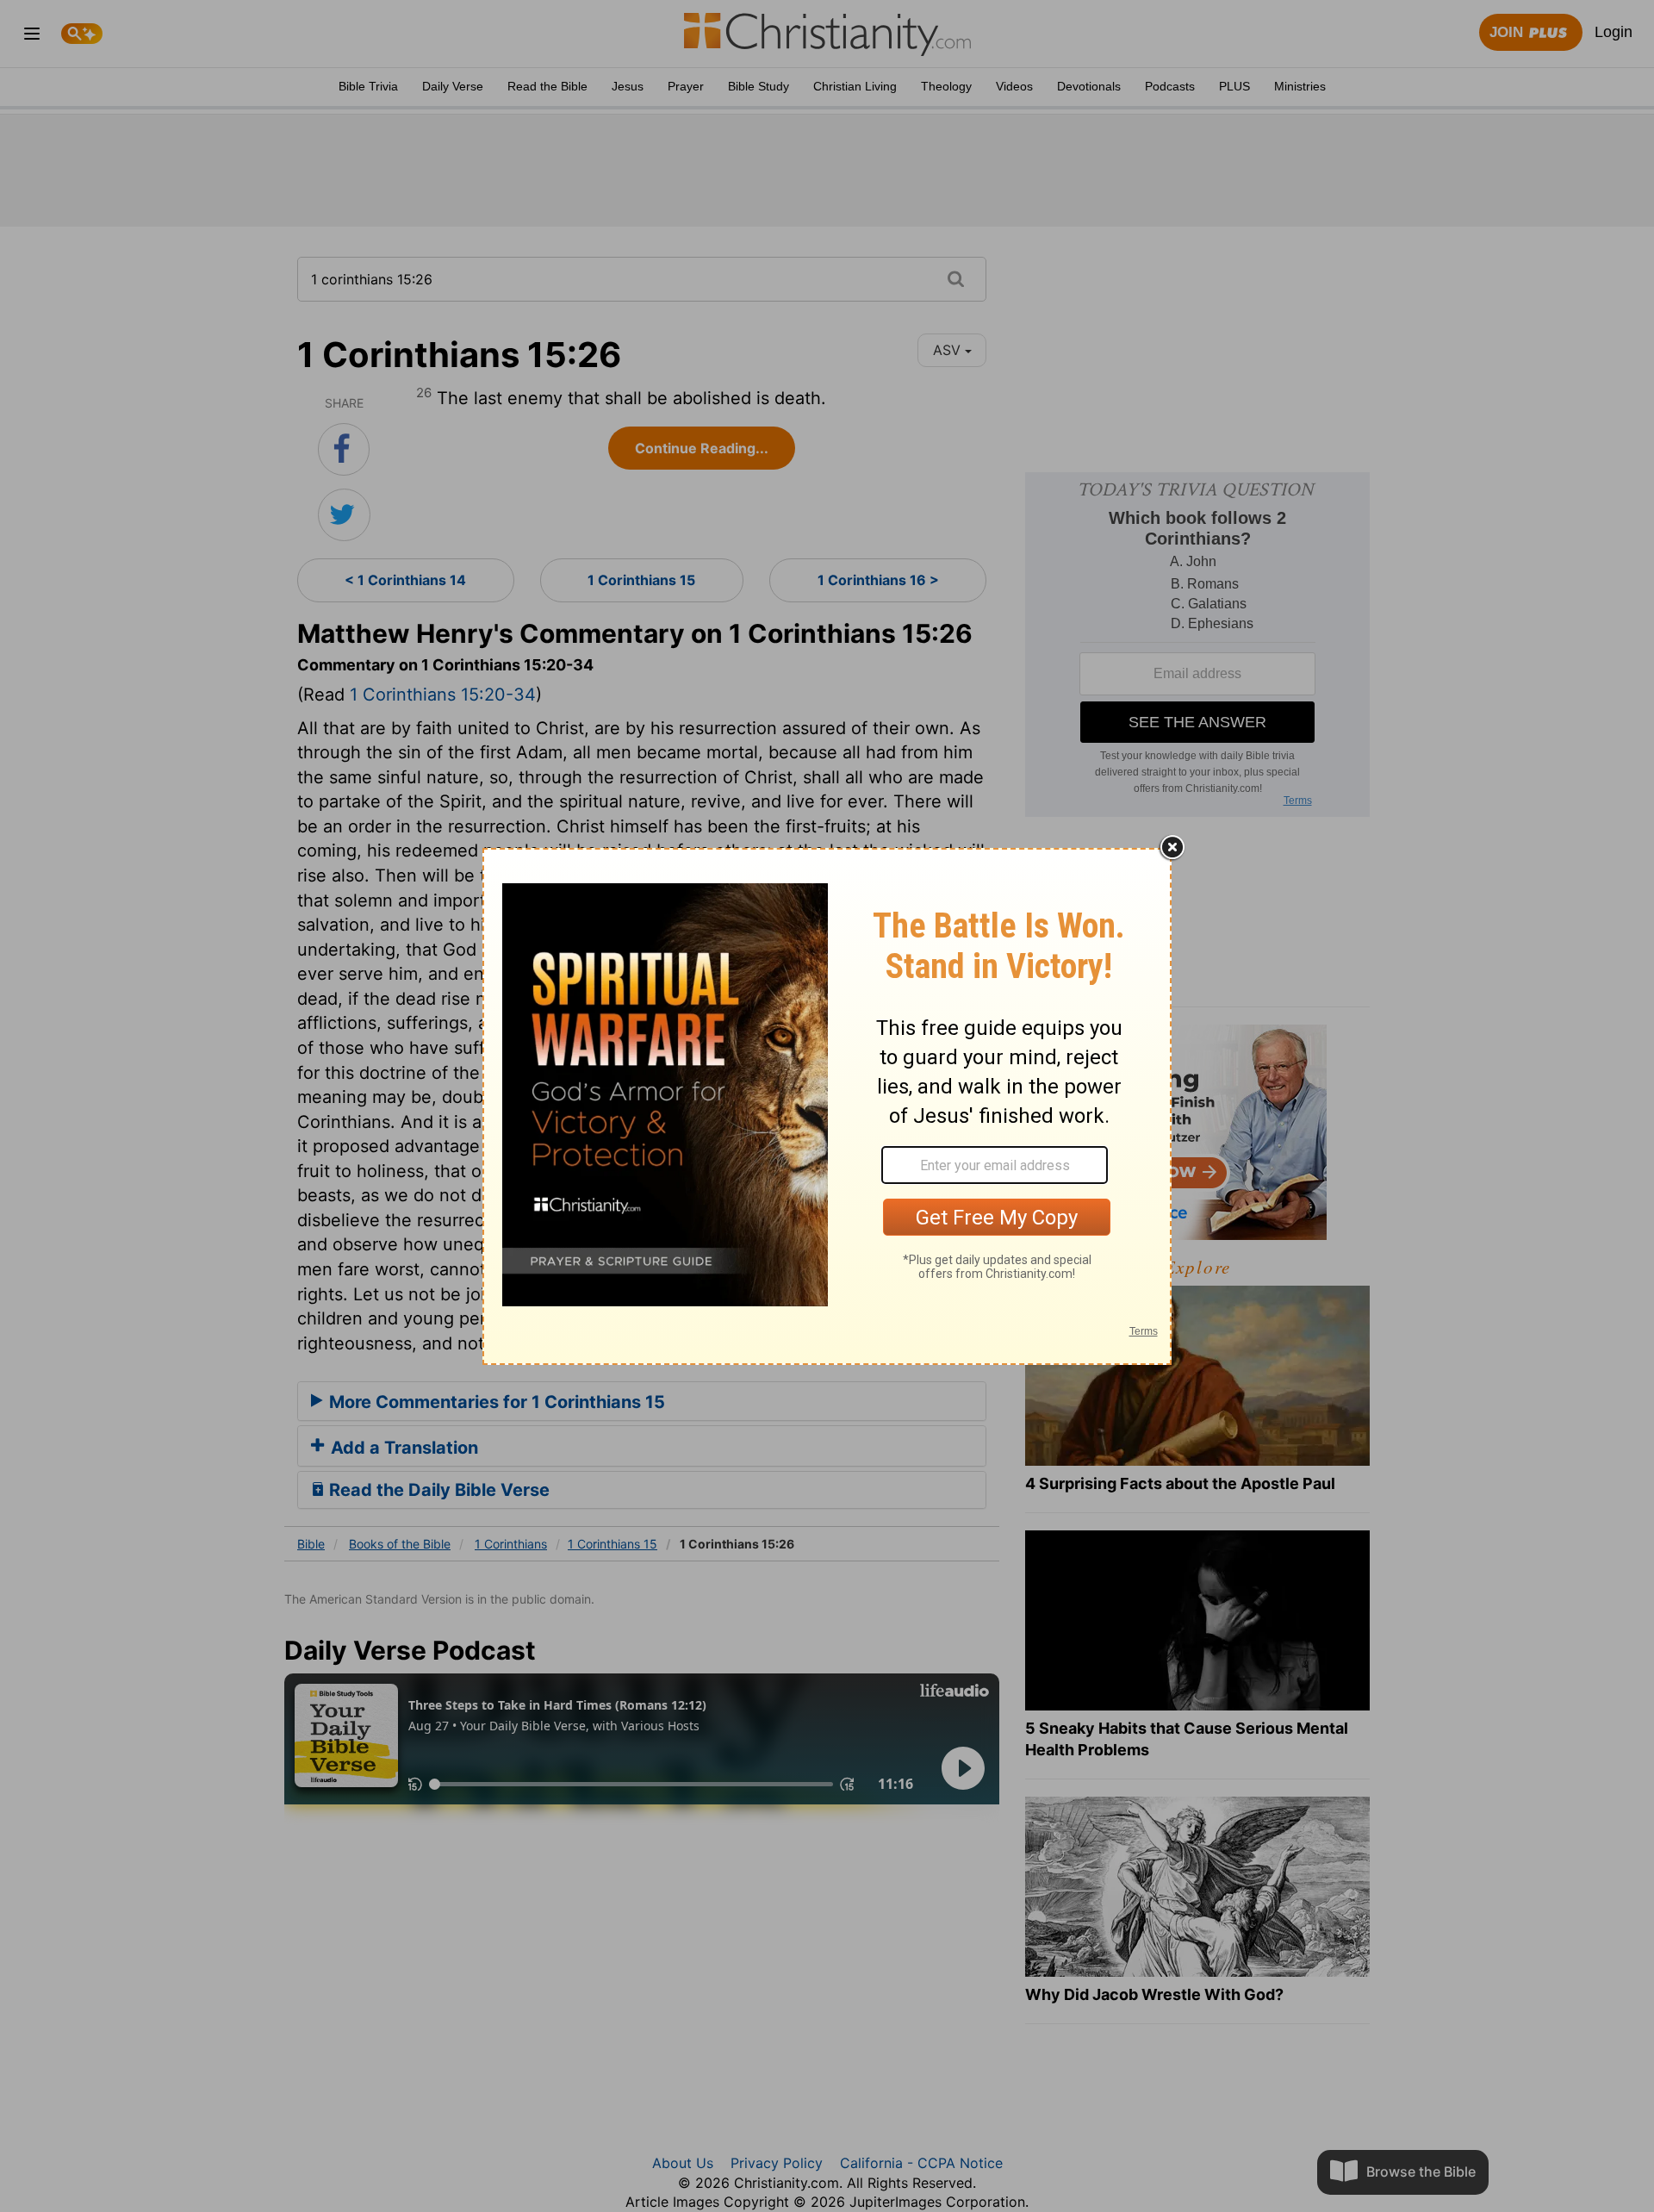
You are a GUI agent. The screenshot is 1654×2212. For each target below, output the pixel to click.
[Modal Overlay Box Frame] (827, 1106)
